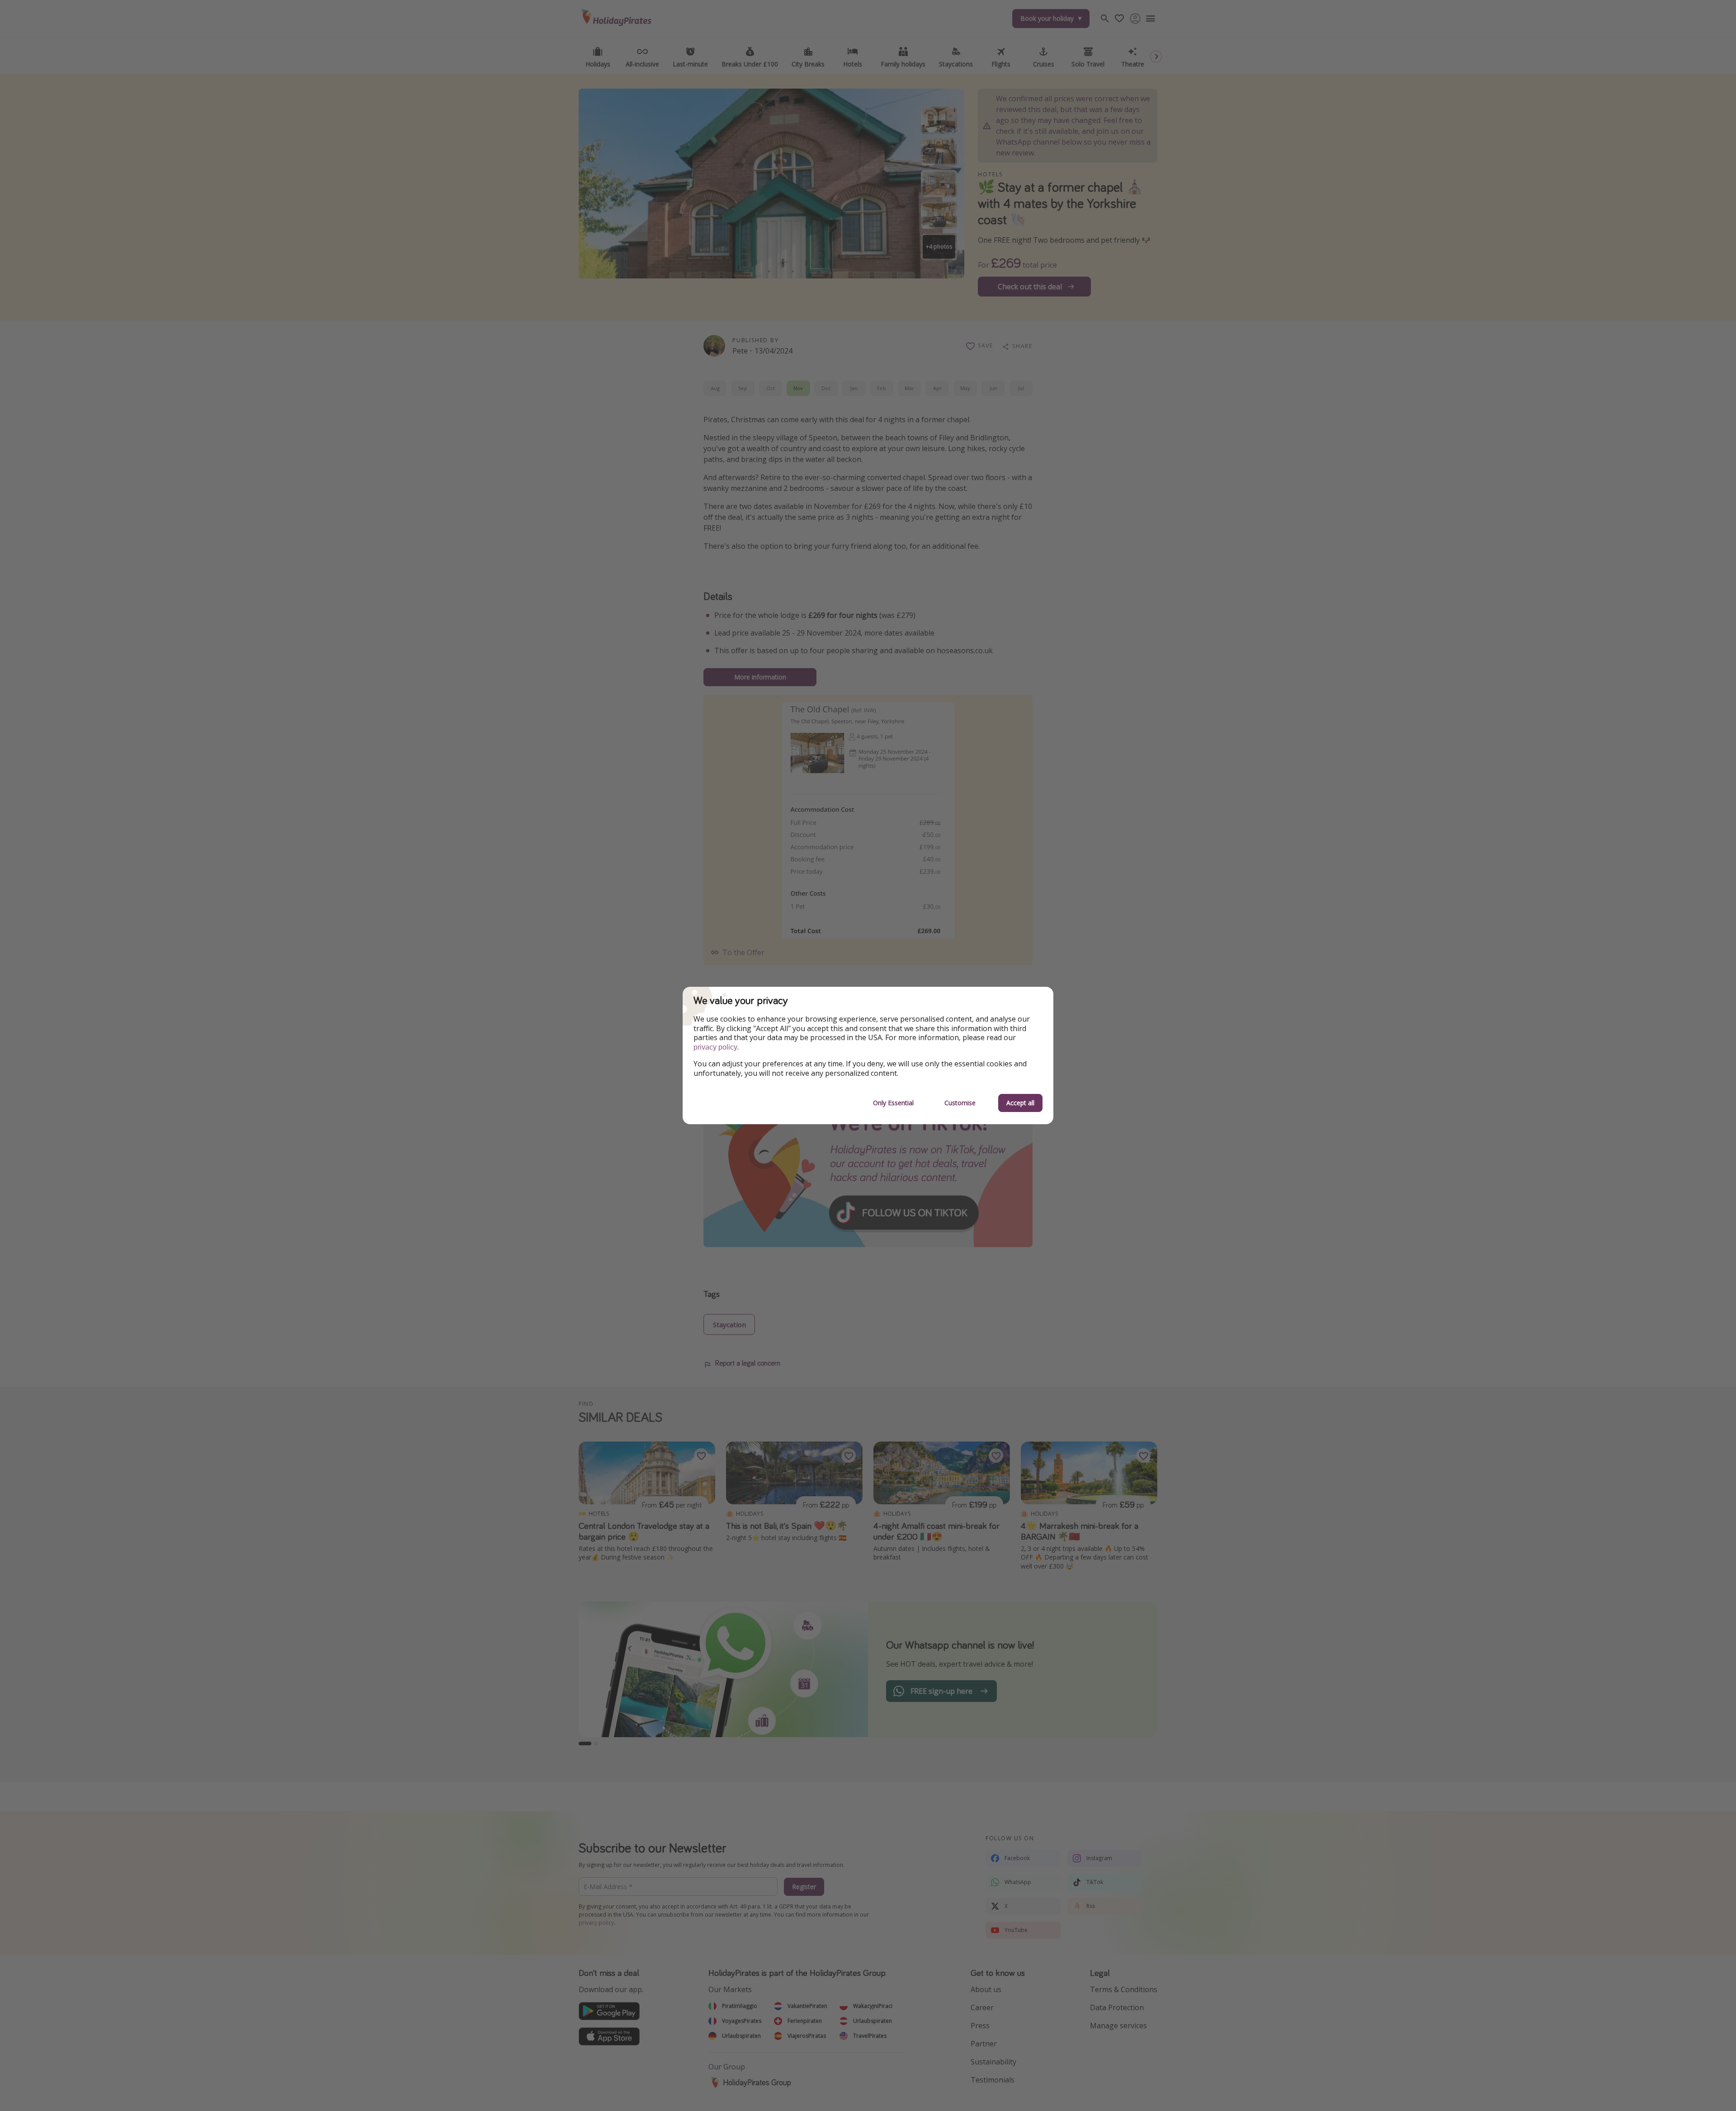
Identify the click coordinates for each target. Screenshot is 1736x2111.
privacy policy (715, 1047)
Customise (960, 1103)
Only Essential (893, 1103)
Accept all (1020, 1103)
